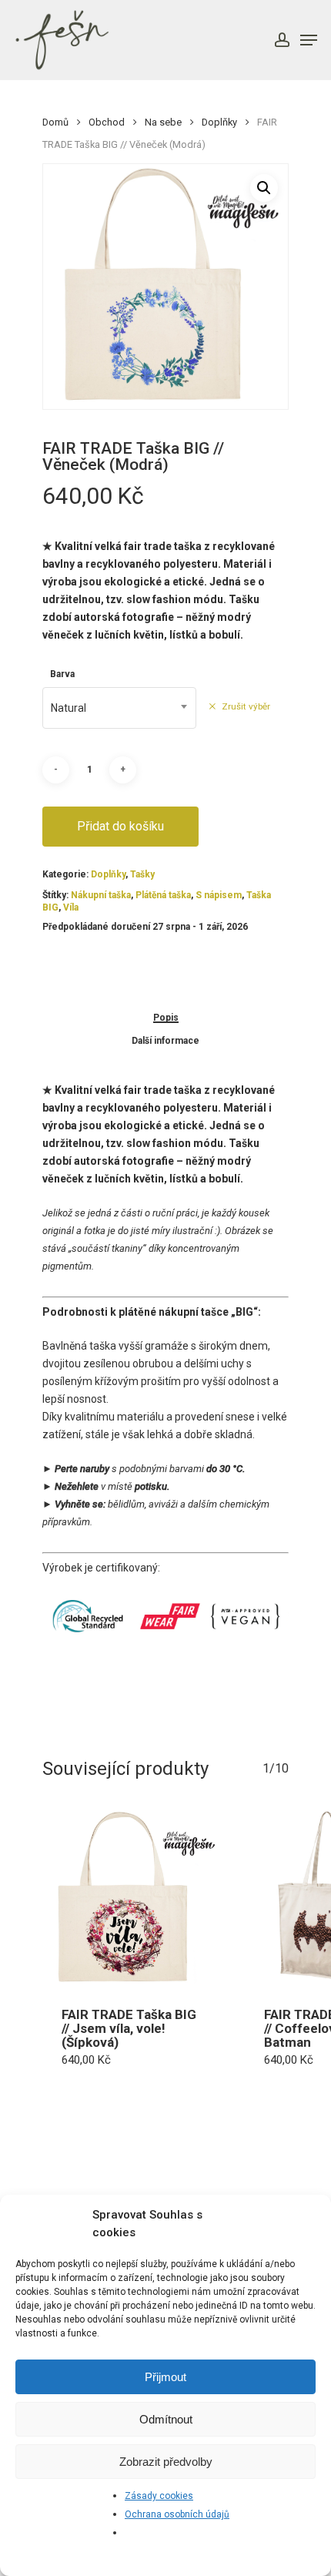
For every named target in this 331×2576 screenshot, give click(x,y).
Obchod (107, 122)
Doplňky (219, 122)
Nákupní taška (101, 895)
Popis (166, 1018)
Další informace (165, 1041)
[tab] (165, 1017)
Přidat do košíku (120, 826)
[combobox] (119, 708)
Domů (55, 122)
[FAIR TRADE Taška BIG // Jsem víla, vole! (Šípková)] (132, 1898)
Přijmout (165, 2377)
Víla (71, 907)
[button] (264, 188)
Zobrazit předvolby (166, 2462)
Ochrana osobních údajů (177, 2514)
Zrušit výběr (246, 706)
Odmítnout (166, 2419)
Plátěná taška (163, 895)
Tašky (142, 874)
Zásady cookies (159, 2496)
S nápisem (219, 895)
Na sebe (163, 122)
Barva (62, 674)
